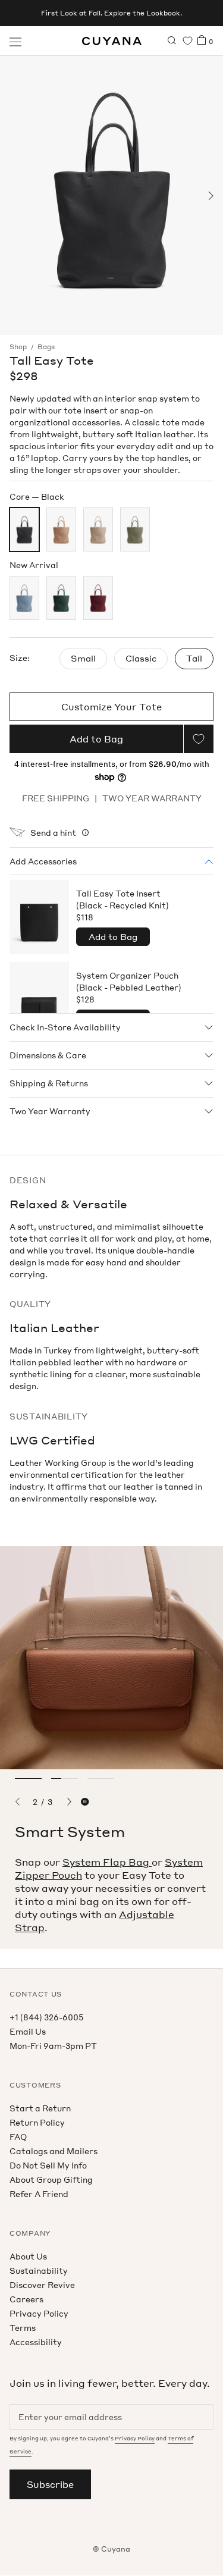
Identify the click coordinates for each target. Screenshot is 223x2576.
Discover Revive (42, 2285)
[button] (13, 196)
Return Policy (37, 2122)
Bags (46, 347)
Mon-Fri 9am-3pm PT (53, 2046)
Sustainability (39, 2271)
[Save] (199, 739)
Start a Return (40, 2108)
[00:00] (111, 195)
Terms (23, 2328)
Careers (26, 2299)
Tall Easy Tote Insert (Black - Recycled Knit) (123, 905)
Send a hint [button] (53, 833)
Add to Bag (113, 936)
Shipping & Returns (49, 1083)
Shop (18, 347)
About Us (28, 2256)
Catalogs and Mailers (54, 2151)
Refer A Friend (39, 2194)
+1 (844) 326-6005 (46, 2017)
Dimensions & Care (48, 1055)
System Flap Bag (107, 1862)
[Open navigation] (15, 41)
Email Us (28, 2031)
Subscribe (50, 2484)
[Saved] (188, 41)
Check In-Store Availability (65, 1027)
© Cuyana (111, 2549)
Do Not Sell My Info (48, 2165)
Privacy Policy (39, 2313)
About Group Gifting (51, 2179)
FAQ (18, 2137)
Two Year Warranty (50, 1111)
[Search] (172, 41)
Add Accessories (43, 861)
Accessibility (36, 2342)
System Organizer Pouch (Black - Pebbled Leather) (129, 987)
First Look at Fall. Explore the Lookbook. (111, 13)
